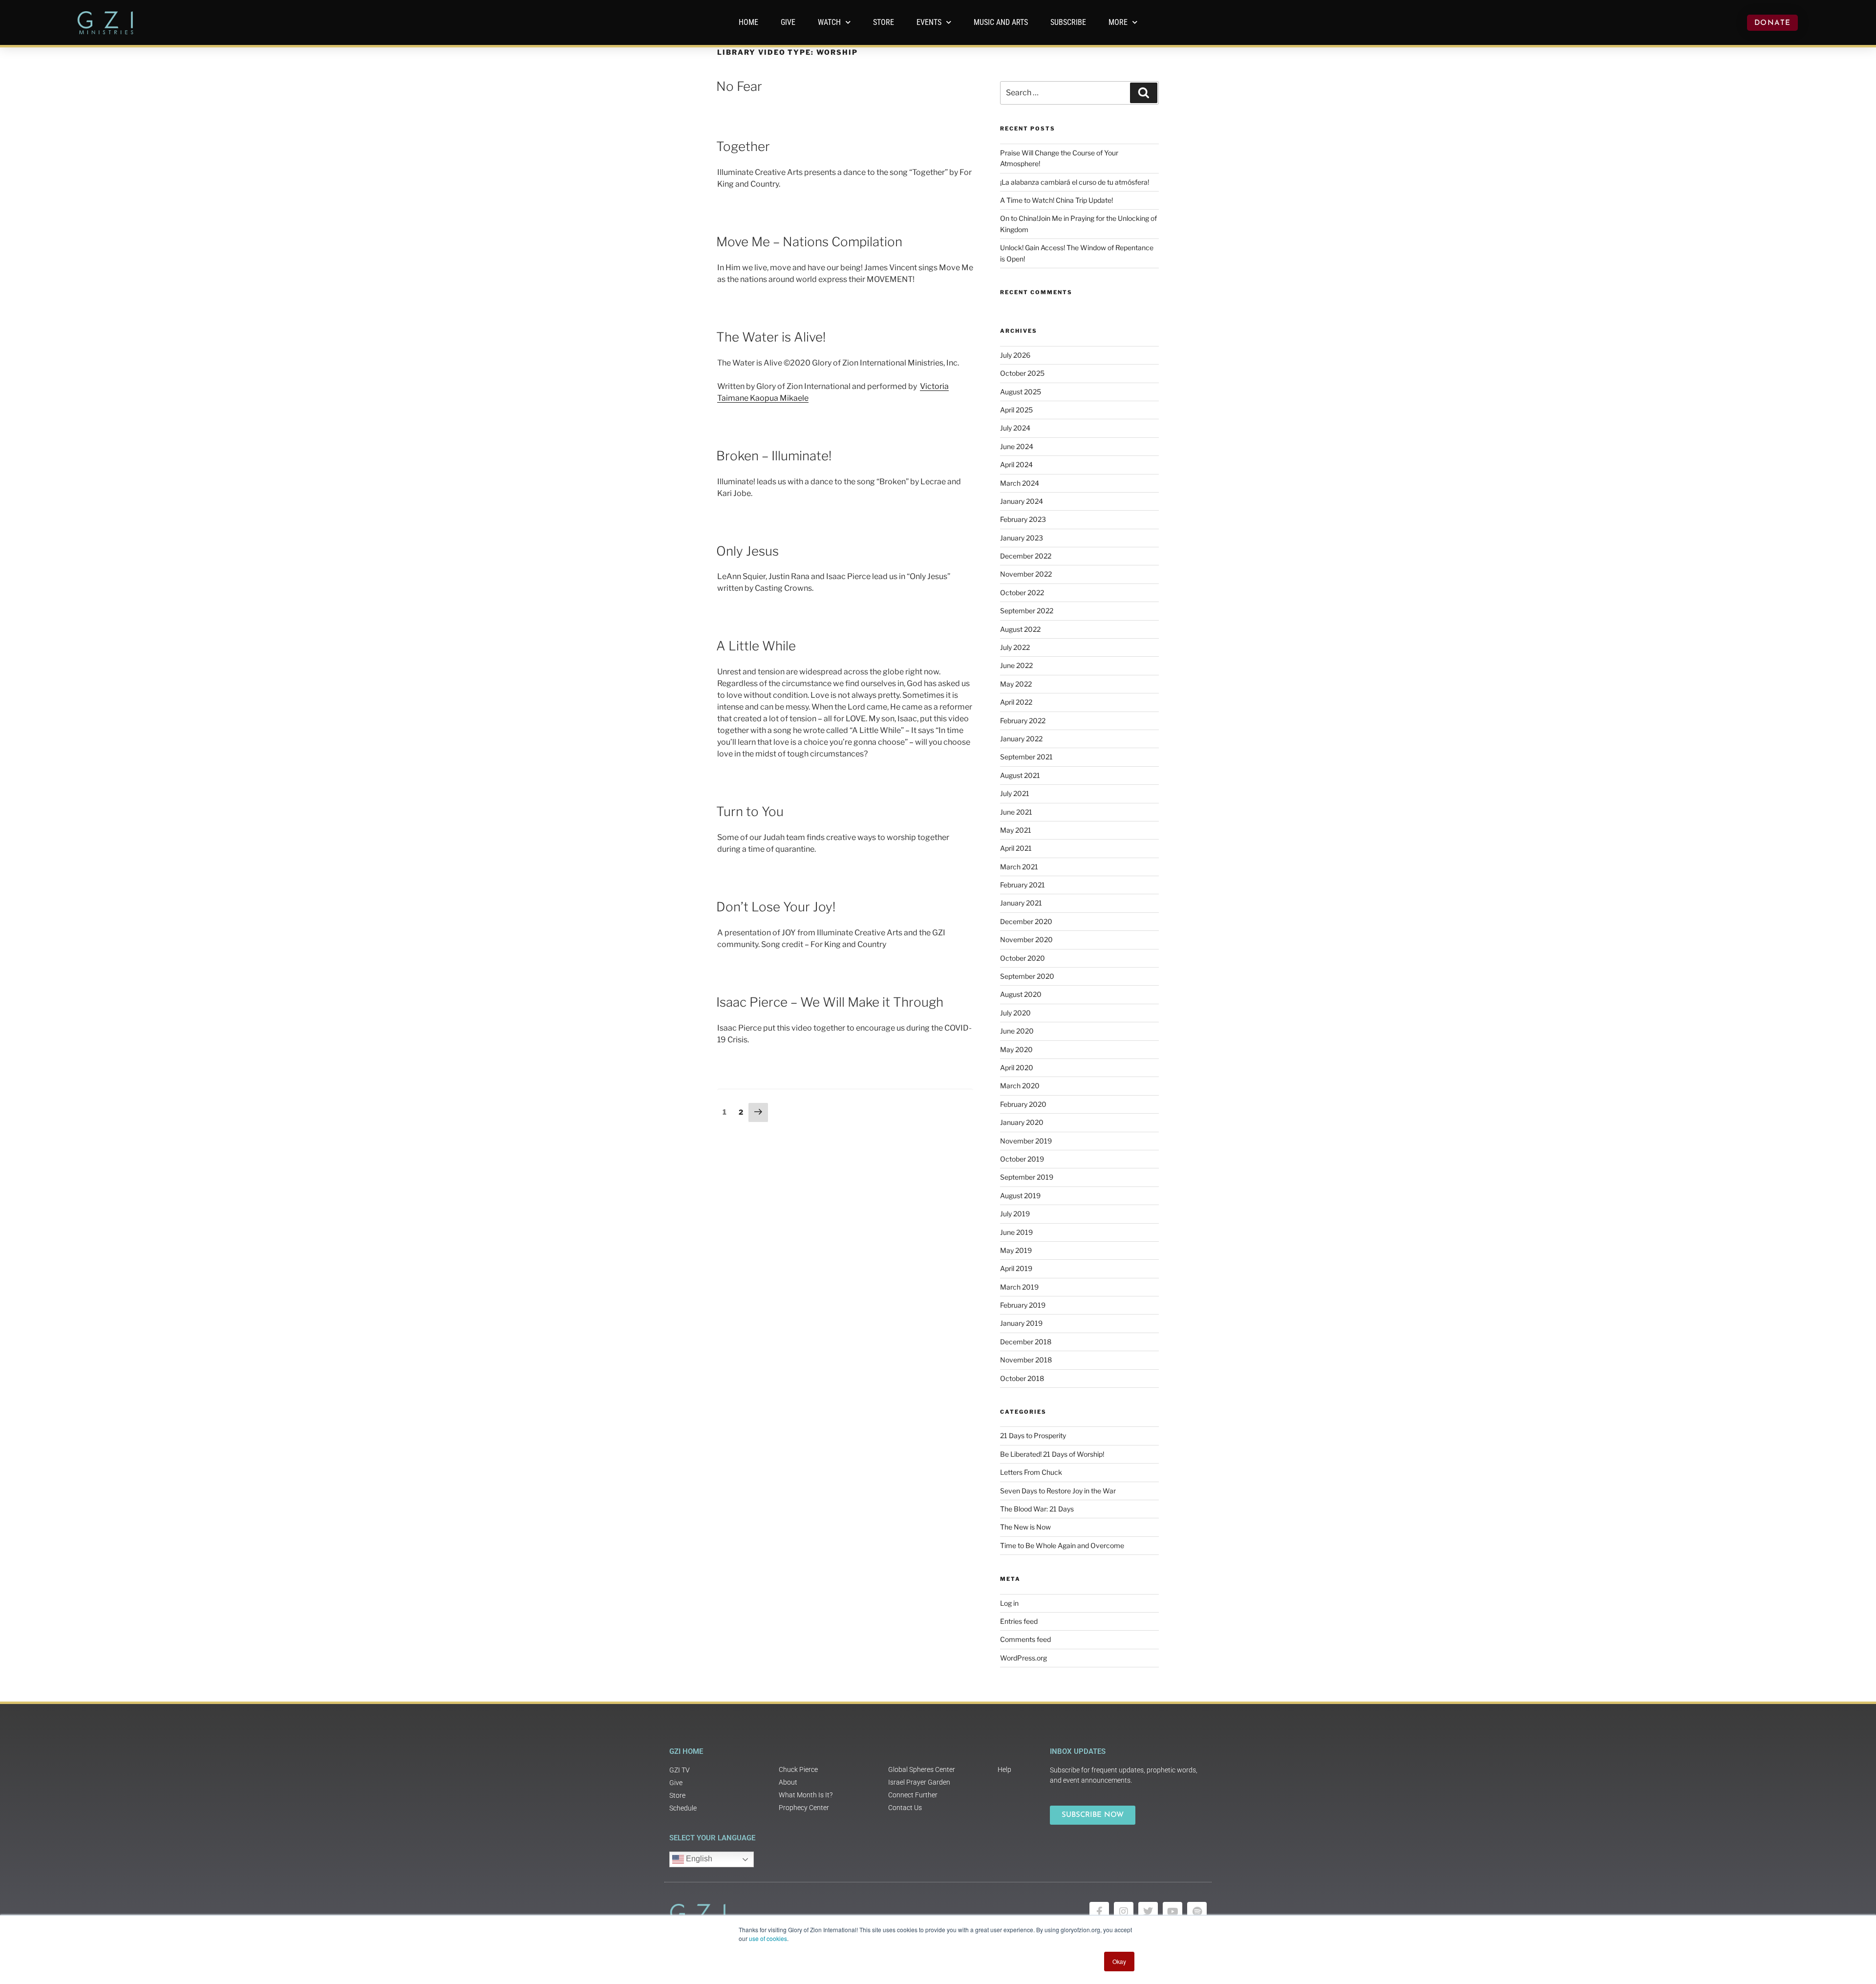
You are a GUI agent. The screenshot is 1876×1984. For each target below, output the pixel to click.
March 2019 (1019, 1287)
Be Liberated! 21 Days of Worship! (1052, 1454)
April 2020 (1017, 1067)
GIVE (788, 22)
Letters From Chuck (1031, 1472)
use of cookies (768, 1938)
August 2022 (1020, 629)
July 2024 (1015, 428)
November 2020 (1026, 939)
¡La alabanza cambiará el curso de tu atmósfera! (1075, 182)
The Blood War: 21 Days (1037, 1509)
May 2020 (1016, 1049)
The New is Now (1025, 1527)
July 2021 (1015, 793)
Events (929, 22)
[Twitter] (1148, 1912)
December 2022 (1026, 556)
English (698, 1859)
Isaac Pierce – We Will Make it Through (830, 1002)
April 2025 (1016, 410)
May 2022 (1016, 684)
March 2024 (1020, 483)
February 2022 (1023, 721)
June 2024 (1017, 446)
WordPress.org (1023, 1658)
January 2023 (1022, 538)
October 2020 (1023, 958)
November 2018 (1026, 1360)
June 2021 (1016, 812)
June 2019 (1016, 1232)
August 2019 (1020, 1196)
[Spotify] (1197, 1912)
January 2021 (1021, 903)
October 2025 (1022, 373)
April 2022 (1016, 702)
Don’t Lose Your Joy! (776, 907)
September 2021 (1026, 757)
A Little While (756, 646)
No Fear (739, 86)
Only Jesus (747, 551)
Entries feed (1019, 1621)
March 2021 (1019, 867)
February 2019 (1023, 1305)
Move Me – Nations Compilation (809, 242)
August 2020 (1021, 994)
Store (884, 22)
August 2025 (1021, 392)
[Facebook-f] (1099, 1912)
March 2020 (1020, 1086)
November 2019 (1026, 1141)
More (1118, 22)
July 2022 (1015, 647)
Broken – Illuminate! (774, 456)
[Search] (1144, 93)
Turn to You (750, 811)
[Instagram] (1124, 1912)
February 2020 (1023, 1104)
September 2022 (1027, 611)
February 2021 (1023, 885)
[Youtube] (1172, 1912)
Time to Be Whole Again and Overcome (1062, 1545)
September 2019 (1027, 1177)
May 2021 (1016, 830)
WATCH (829, 22)
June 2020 (1017, 1031)
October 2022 (1022, 593)
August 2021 (1020, 775)
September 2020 (1027, 976)
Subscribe (1068, 22)
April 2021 (1016, 848)
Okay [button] (1119, 1961)
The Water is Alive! (771, 337)
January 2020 (1022, 1122)
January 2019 (1021, 1323)
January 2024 (1022, 501)
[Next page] (758, 1113)
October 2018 (1022, 1378)
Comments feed (1025, 1639)
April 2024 (1016, 464)
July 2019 (1015, 1214)
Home (748, 22)
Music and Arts (1001, 22)
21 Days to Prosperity (1033, 1435)
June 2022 (1016, 665)
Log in (1009, 1603)
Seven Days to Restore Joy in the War (1058, 1491)
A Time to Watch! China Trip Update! (1056, 200)
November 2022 (1026, 574)
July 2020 (1015, 1013)
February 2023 (1023, 519)
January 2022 (1021, 739)
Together (743, 146)
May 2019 (1016, 1250)
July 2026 (1015, 355)
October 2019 (1022, 1159)
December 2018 (1026, 1342)
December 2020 (1026, 921)
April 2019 (1016, 1268)
